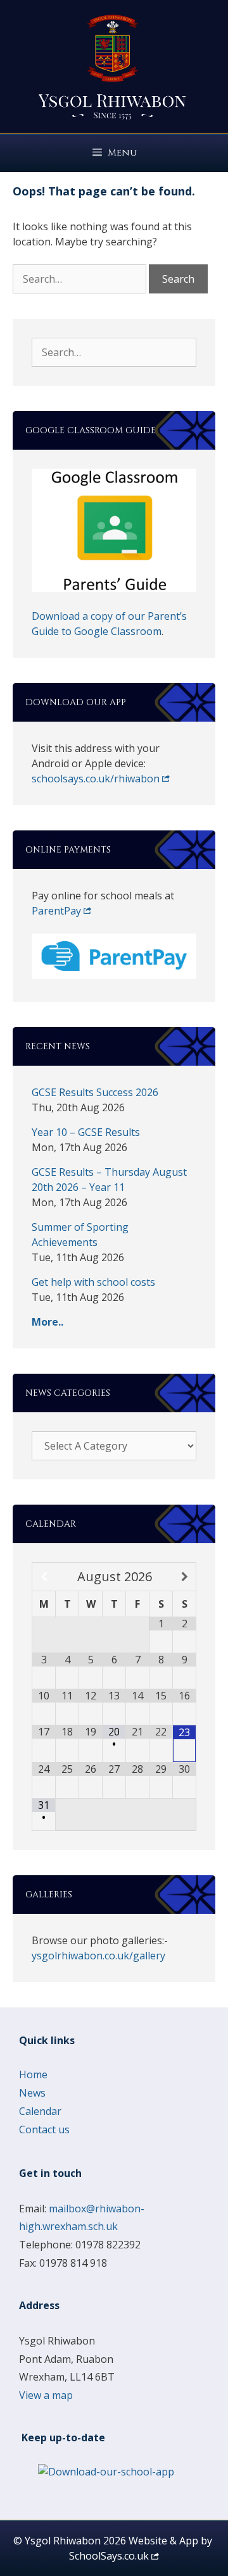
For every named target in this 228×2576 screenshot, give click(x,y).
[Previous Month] (44, 1577)
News (32, 2093)
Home (33, 2074)
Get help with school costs (93, 1282)
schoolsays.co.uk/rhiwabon (96, 779)
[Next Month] (184, 1577)
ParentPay (56, 911)
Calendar (40, 2111)
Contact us (44, 2129)
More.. (47, 1322)
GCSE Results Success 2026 (95, 1092)
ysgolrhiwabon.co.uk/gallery (98, 1956)
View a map (46, 2395)
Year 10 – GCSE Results (86, 1132)
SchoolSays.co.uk (109, 2556)
